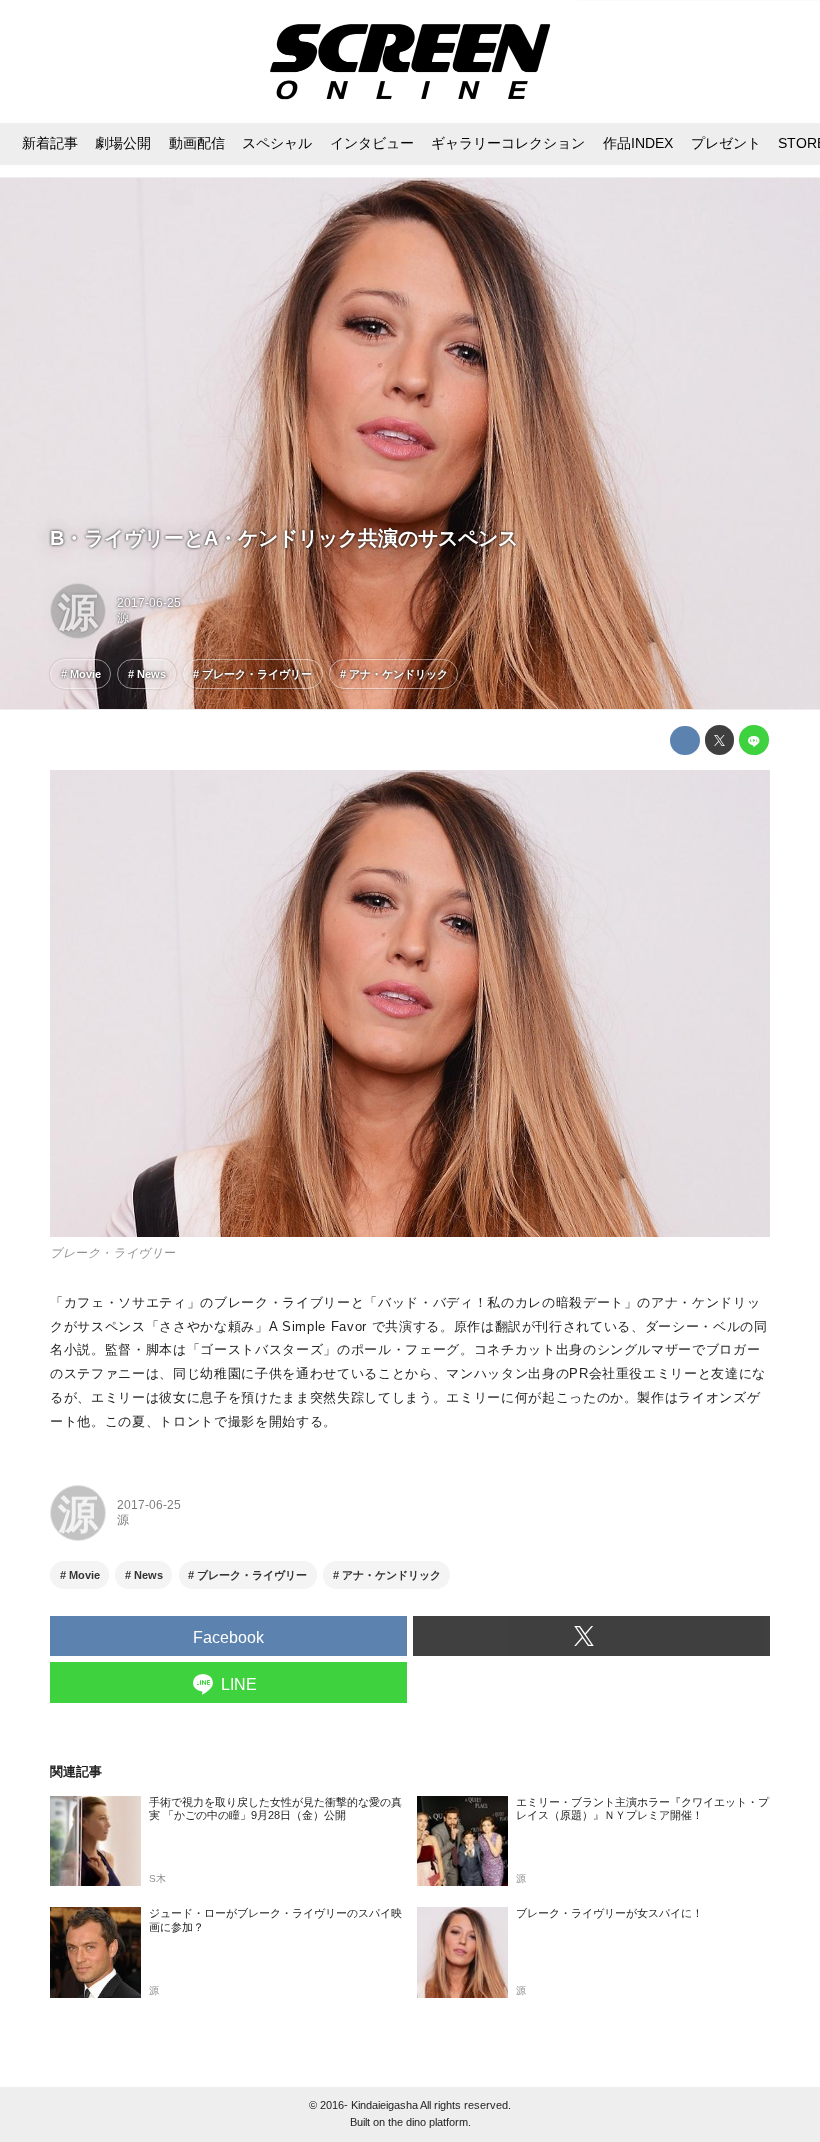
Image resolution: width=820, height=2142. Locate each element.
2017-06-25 (149, 603)
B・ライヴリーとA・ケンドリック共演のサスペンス (284, 538)
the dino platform (428, 2122)
